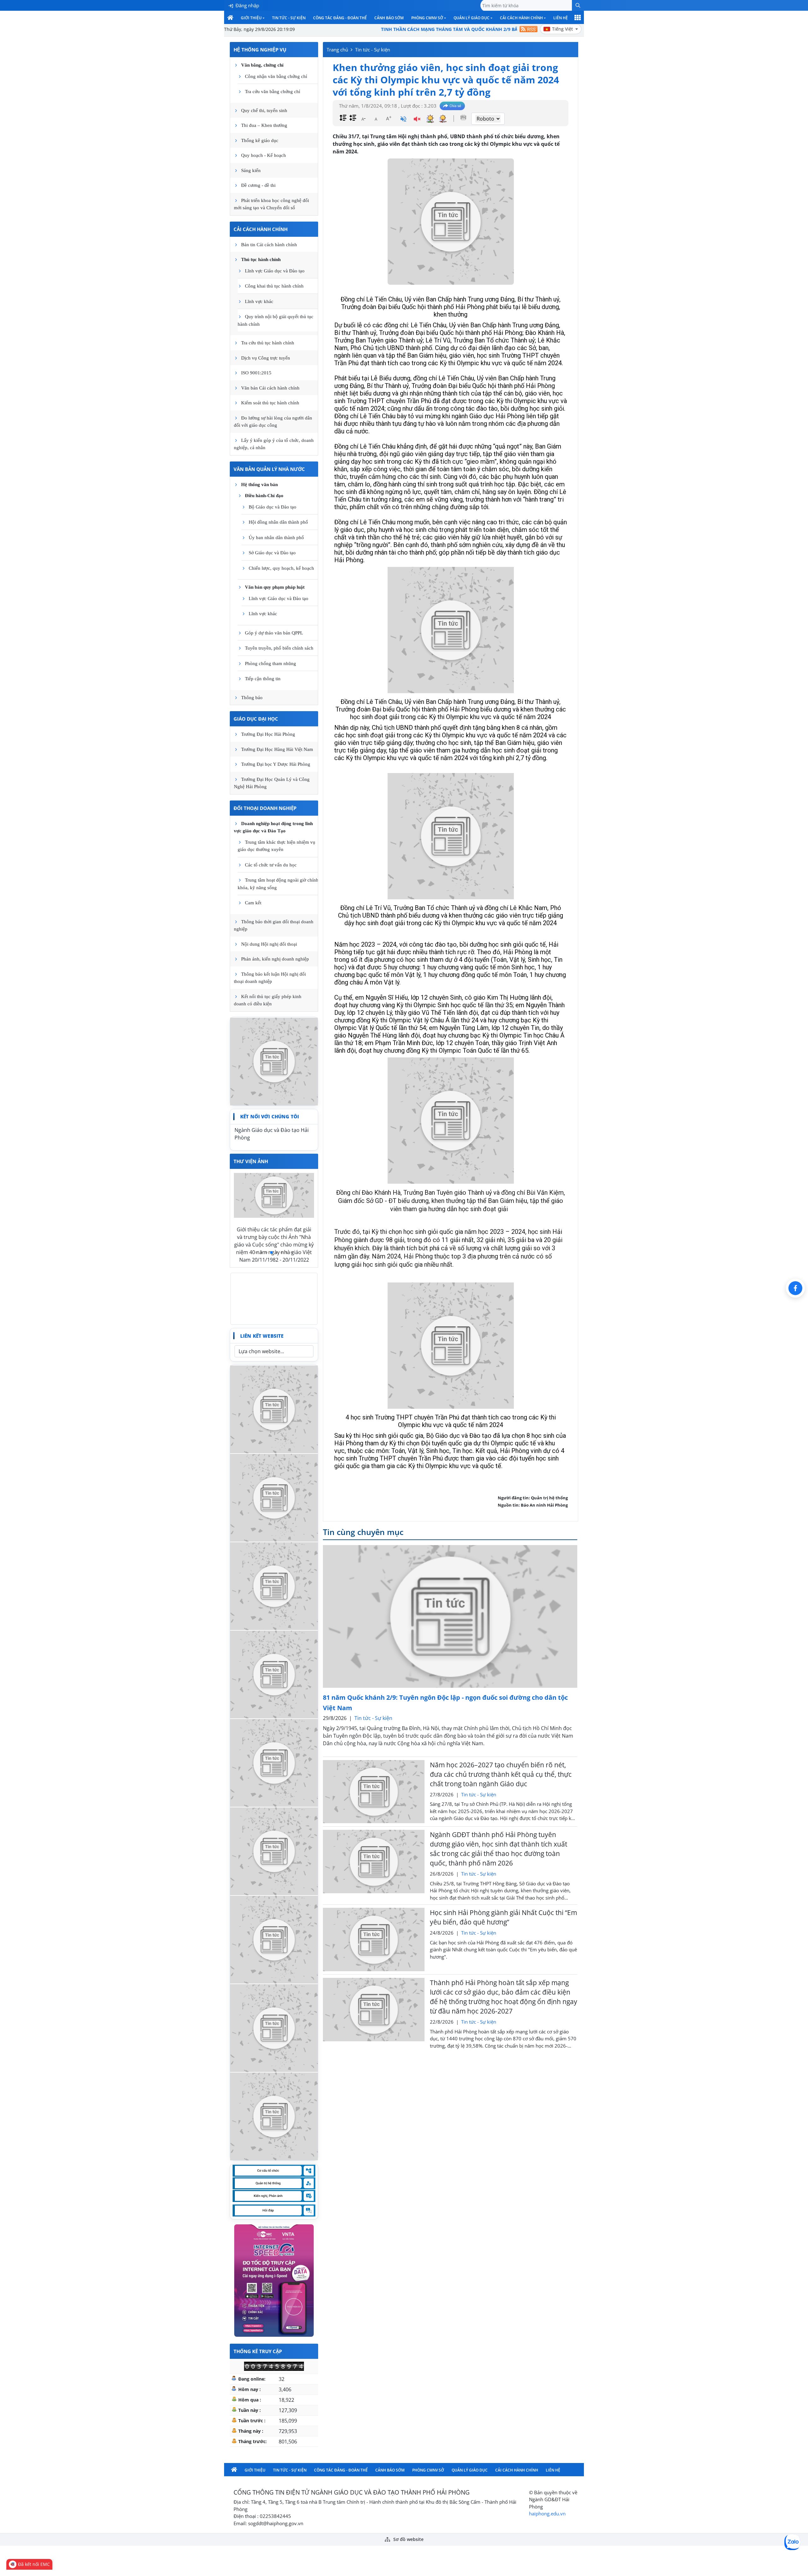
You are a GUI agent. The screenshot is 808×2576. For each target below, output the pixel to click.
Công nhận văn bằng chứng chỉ (276, 76)
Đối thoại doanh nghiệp (265, 808)
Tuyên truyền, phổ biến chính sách (279, 648)
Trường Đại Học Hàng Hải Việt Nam (277, 749)
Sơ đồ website (408, 2539)
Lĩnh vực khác (259, 301)
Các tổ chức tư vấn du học (271, 865)
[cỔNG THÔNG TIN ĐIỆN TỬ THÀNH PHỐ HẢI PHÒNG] (274, 2027)
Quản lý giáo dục (472, 18)
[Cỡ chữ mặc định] (376, 118)
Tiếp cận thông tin (263, 679)
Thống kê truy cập (258, 2351)
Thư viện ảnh (251, 1161)
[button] (578, 5)
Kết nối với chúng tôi (270, 1116)
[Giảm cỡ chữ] (363, 118)
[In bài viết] (463, 117)
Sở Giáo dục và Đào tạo (272, 553)
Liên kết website (262, 1336)
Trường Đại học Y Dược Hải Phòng (276, 764)
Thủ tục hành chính (261, 259)
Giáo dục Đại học (256, 719)
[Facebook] (795, 1288)
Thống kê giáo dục (260, 140)
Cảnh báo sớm (389, 18)
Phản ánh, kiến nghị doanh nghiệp (275, 959)
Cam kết (253, 903)
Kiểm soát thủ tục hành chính (270, 403)
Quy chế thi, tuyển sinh (264, 110)
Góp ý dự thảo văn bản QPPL (274, 633)
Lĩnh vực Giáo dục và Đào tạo (275, 271)
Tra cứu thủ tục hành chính (268, 343)
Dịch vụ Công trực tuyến (266, 358)
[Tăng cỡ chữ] (389, 118)
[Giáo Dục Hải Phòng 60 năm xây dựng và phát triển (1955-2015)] (274, 1585)
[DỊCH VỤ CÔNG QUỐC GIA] (274, 2116)
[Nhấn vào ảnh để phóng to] (451, 630)
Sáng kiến (251, 170)
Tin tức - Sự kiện (289, 18)
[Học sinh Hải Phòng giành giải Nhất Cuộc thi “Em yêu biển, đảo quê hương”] (374, 1939)
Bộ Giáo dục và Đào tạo (273, 507)
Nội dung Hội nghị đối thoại (269, 944)
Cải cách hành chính (521, 18)
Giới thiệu (251, 18)
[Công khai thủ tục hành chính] (274, 1061)
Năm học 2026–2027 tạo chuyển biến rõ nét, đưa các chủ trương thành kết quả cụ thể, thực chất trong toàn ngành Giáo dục (501, 1774)
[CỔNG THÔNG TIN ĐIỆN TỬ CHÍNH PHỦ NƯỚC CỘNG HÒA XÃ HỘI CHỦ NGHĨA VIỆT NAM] (274, 1762)
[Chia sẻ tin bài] (452, 106)
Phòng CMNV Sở (427, 18)
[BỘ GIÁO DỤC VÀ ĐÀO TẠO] (274, 1939)
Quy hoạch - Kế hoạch (264, 155)
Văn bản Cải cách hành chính (270, 388)
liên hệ (561, 18)
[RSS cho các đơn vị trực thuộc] (529, 29)
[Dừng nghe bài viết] (417, 120)
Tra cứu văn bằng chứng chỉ (273, 92)
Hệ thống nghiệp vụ (260, 50)
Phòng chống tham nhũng (270, 663)
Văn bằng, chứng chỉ (262, 65)
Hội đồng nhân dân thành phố (278, 522)
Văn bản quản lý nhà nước (269, 469)
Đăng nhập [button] (247, 5)
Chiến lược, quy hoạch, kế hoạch (281, 568)
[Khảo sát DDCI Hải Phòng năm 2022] (274, 1497)
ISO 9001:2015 (256, 373)
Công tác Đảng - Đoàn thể (340, 18)
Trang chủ (337, 50)
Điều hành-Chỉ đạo (264, 496)
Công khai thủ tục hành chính (274, 286)
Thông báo (252, 698)
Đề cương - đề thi (258, 185)
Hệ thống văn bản (259, 485)
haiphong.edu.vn (547, 2514)
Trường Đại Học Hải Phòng (268, 734)
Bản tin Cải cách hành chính (269, 245)
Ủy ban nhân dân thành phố (276, 538)
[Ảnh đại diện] (451, 222)
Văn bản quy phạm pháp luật (275, 587)
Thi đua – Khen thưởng (264, 125)
